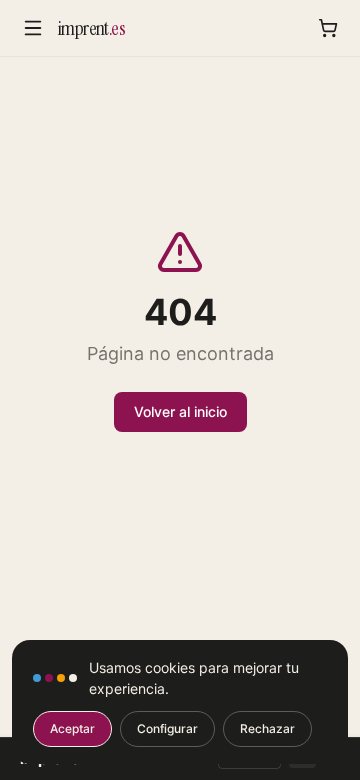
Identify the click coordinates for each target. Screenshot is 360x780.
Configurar (167, 728)
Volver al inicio (180, 411)
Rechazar (267, 728)
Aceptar (72, 728)
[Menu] (33, 28)
